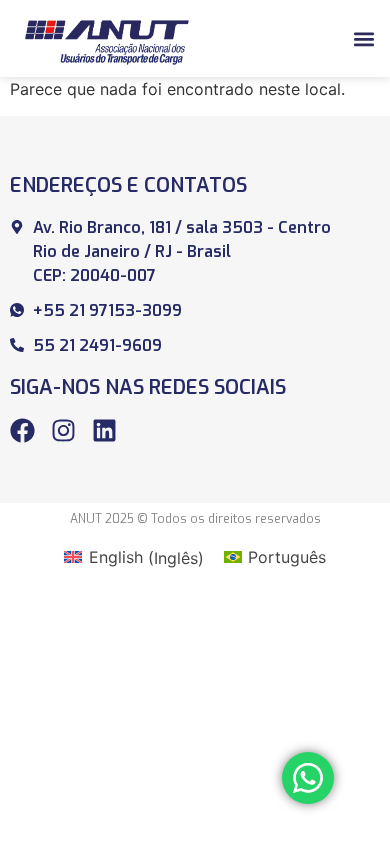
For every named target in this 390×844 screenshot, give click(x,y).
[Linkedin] (104, 430)
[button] (363, 38)
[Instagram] (63, 430)
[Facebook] (22, 430)
